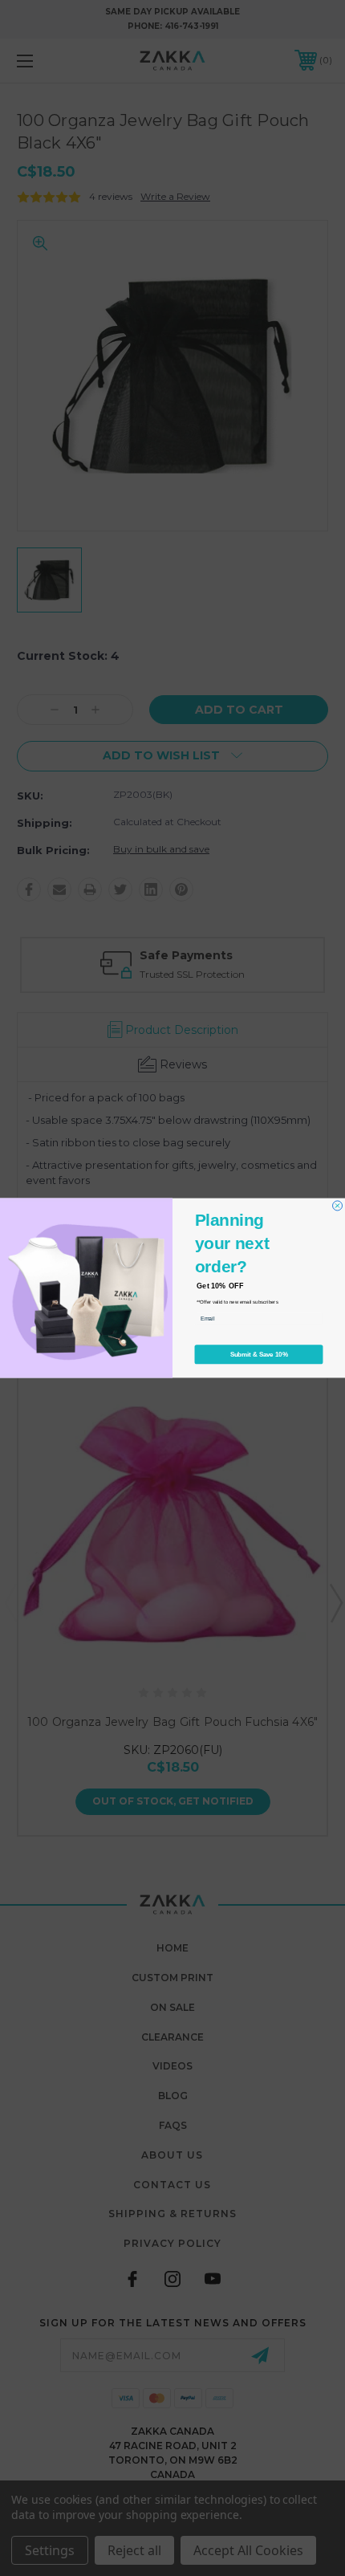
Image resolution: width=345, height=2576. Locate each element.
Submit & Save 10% (259, 1355)
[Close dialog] (338, 1206)
